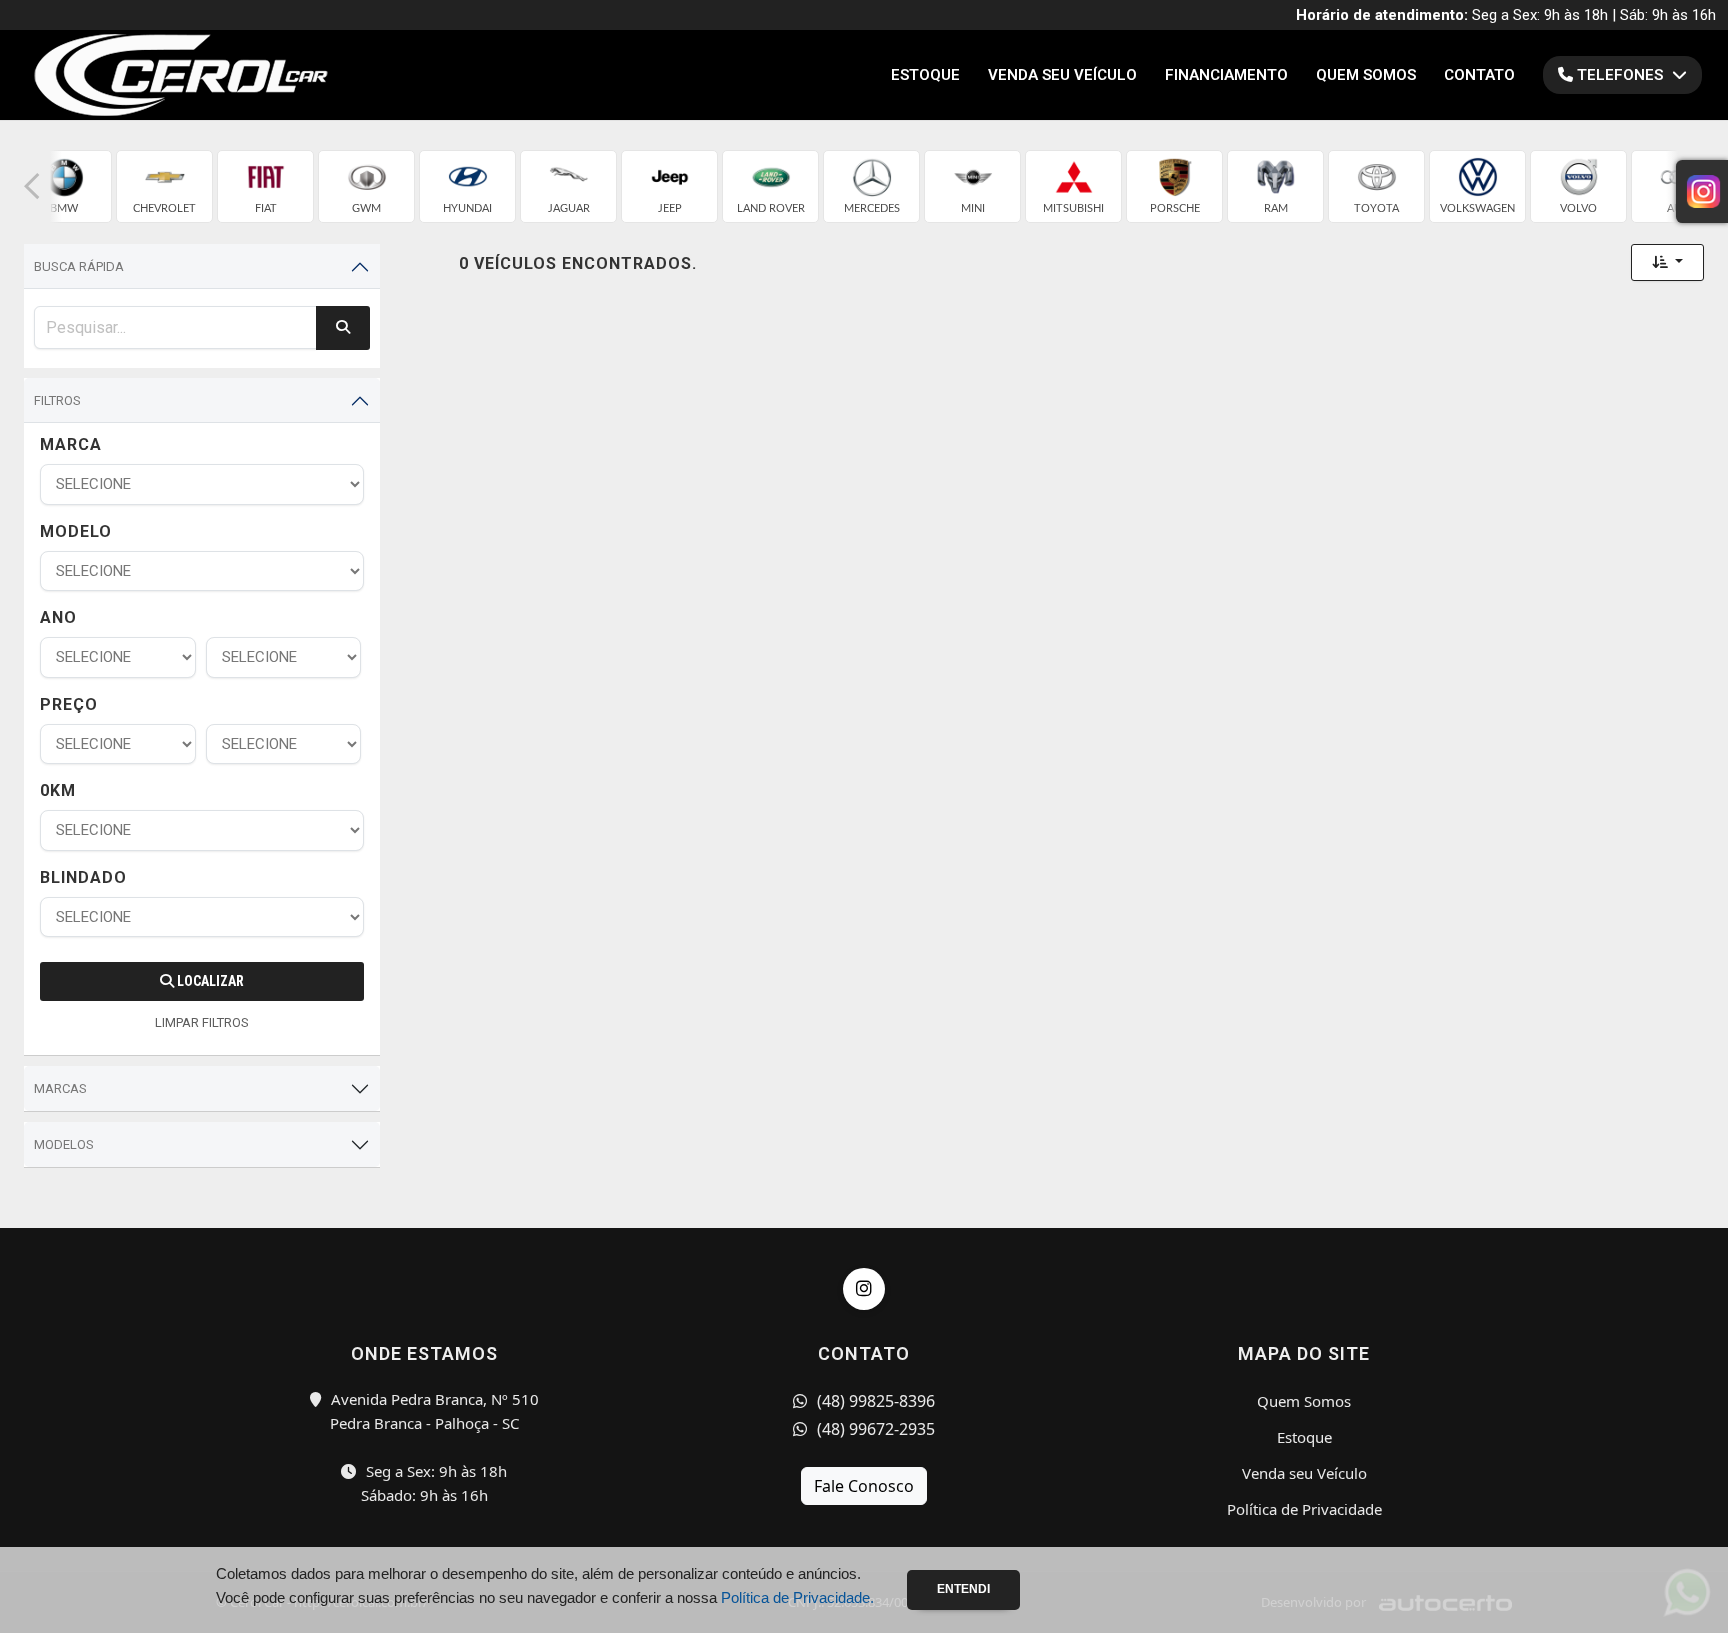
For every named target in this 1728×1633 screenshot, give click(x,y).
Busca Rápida (79, 266)
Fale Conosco (864, 1486)
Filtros (57, 400)
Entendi (963, 1589)
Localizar (209, 981)
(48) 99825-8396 (874, 1401)
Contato (1479, 75)
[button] (32, 186)
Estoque (925, 75)
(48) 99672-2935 (874, 1429)
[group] (63, 186)
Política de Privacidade (1304, 1509)
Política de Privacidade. (797, 1597)
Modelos (64, 1144)
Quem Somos (1366, 75)
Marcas (60, 1088)
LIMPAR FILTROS (202, 1022)
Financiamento (1226, 75)
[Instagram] (864, 1289)
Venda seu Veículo (1062, 75)
